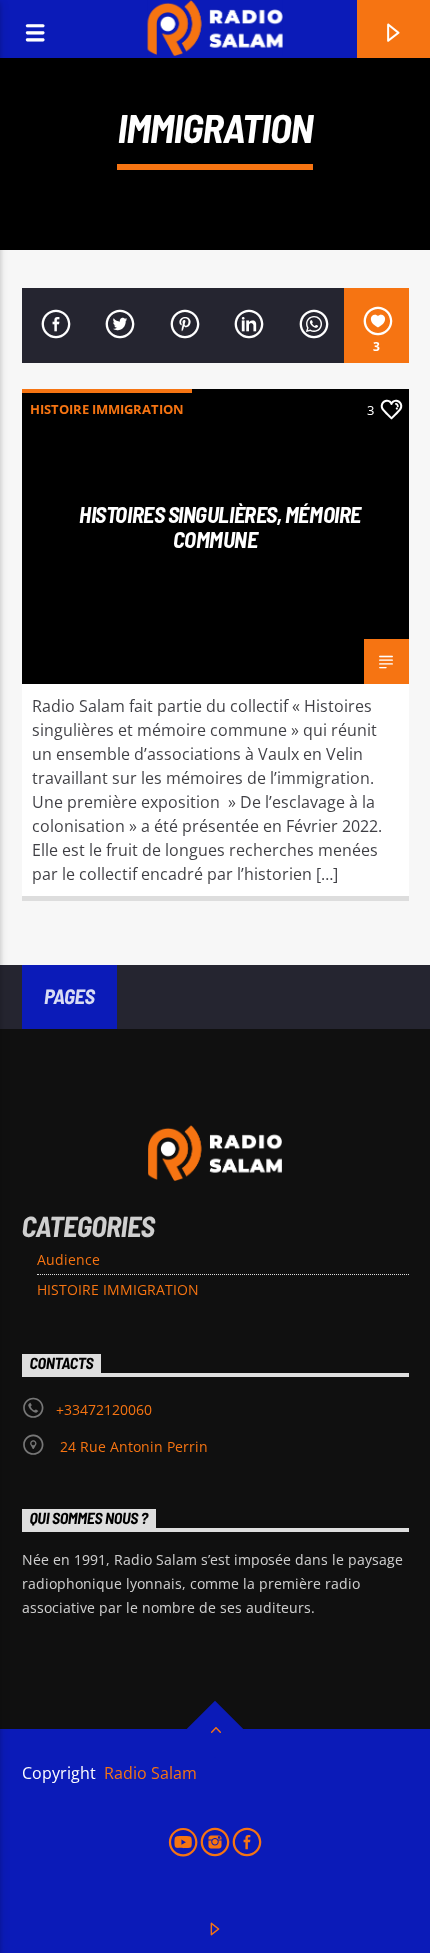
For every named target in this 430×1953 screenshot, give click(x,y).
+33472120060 (104, 1409)
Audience (68, 1259)
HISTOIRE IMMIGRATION (107, 409)
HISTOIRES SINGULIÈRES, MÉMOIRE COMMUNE (220, 526)
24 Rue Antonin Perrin (132, 1446)
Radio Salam (148, 1773)
